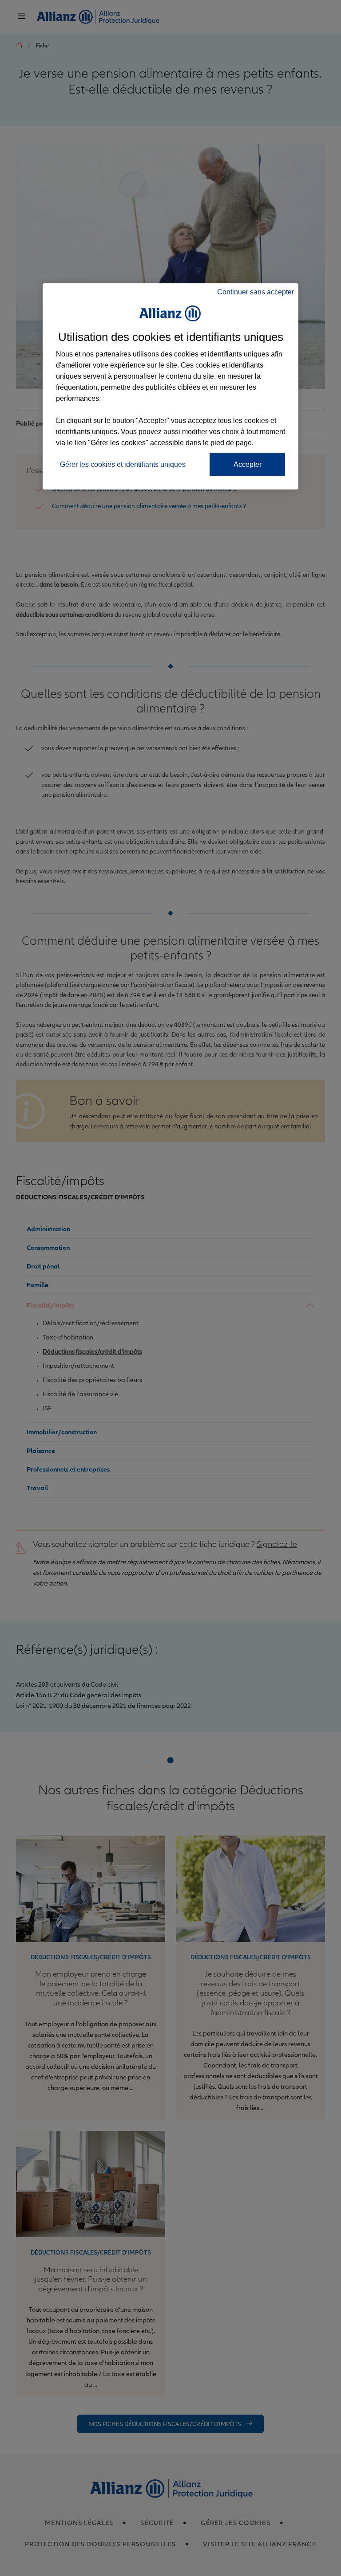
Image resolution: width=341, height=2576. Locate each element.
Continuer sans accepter (256, 292)
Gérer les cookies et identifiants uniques (123, 464)
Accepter (248, 464)
